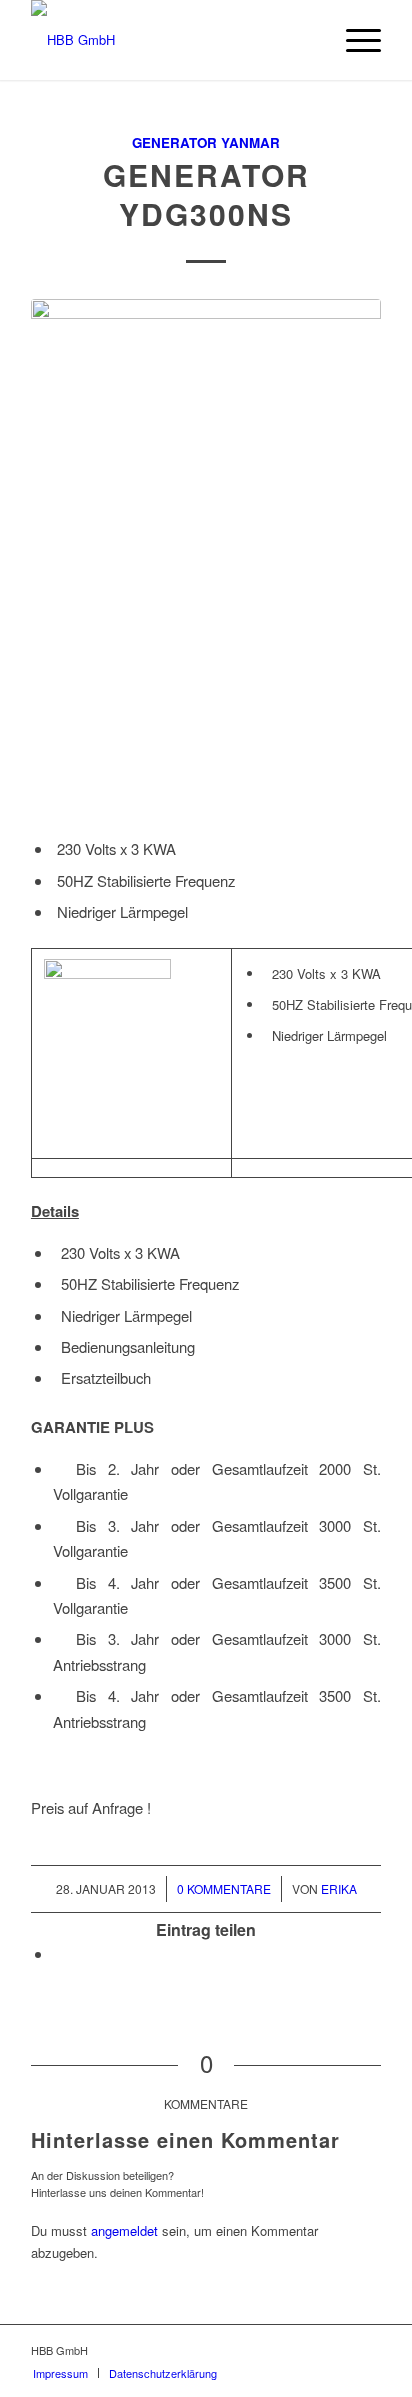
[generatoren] (206, 561)
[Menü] (353, 40)
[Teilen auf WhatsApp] (59, 1953)
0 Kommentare (224, 1888)
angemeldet (124, 2230)
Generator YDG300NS (206, 194)
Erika (339, 1888)
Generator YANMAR (206, 142)
